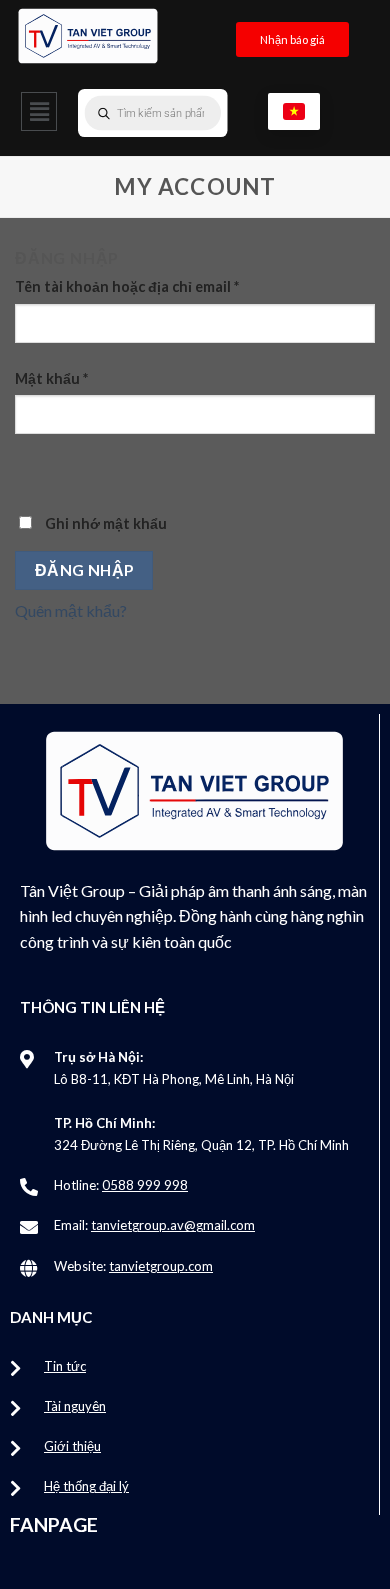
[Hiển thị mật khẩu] (34, 469)
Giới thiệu (72, 1446)
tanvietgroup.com (161, 1266)
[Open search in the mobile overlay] (193, 113)
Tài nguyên (75, 1406)
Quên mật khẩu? (71, 610)
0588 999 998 (145, 1185)
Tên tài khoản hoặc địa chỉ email (127, 286)
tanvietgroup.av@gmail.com (173, 1225)
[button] (39, 111)
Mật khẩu (51, 378)
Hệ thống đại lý (86, 1486)
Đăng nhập (84, 570)
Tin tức (65, 1366)
